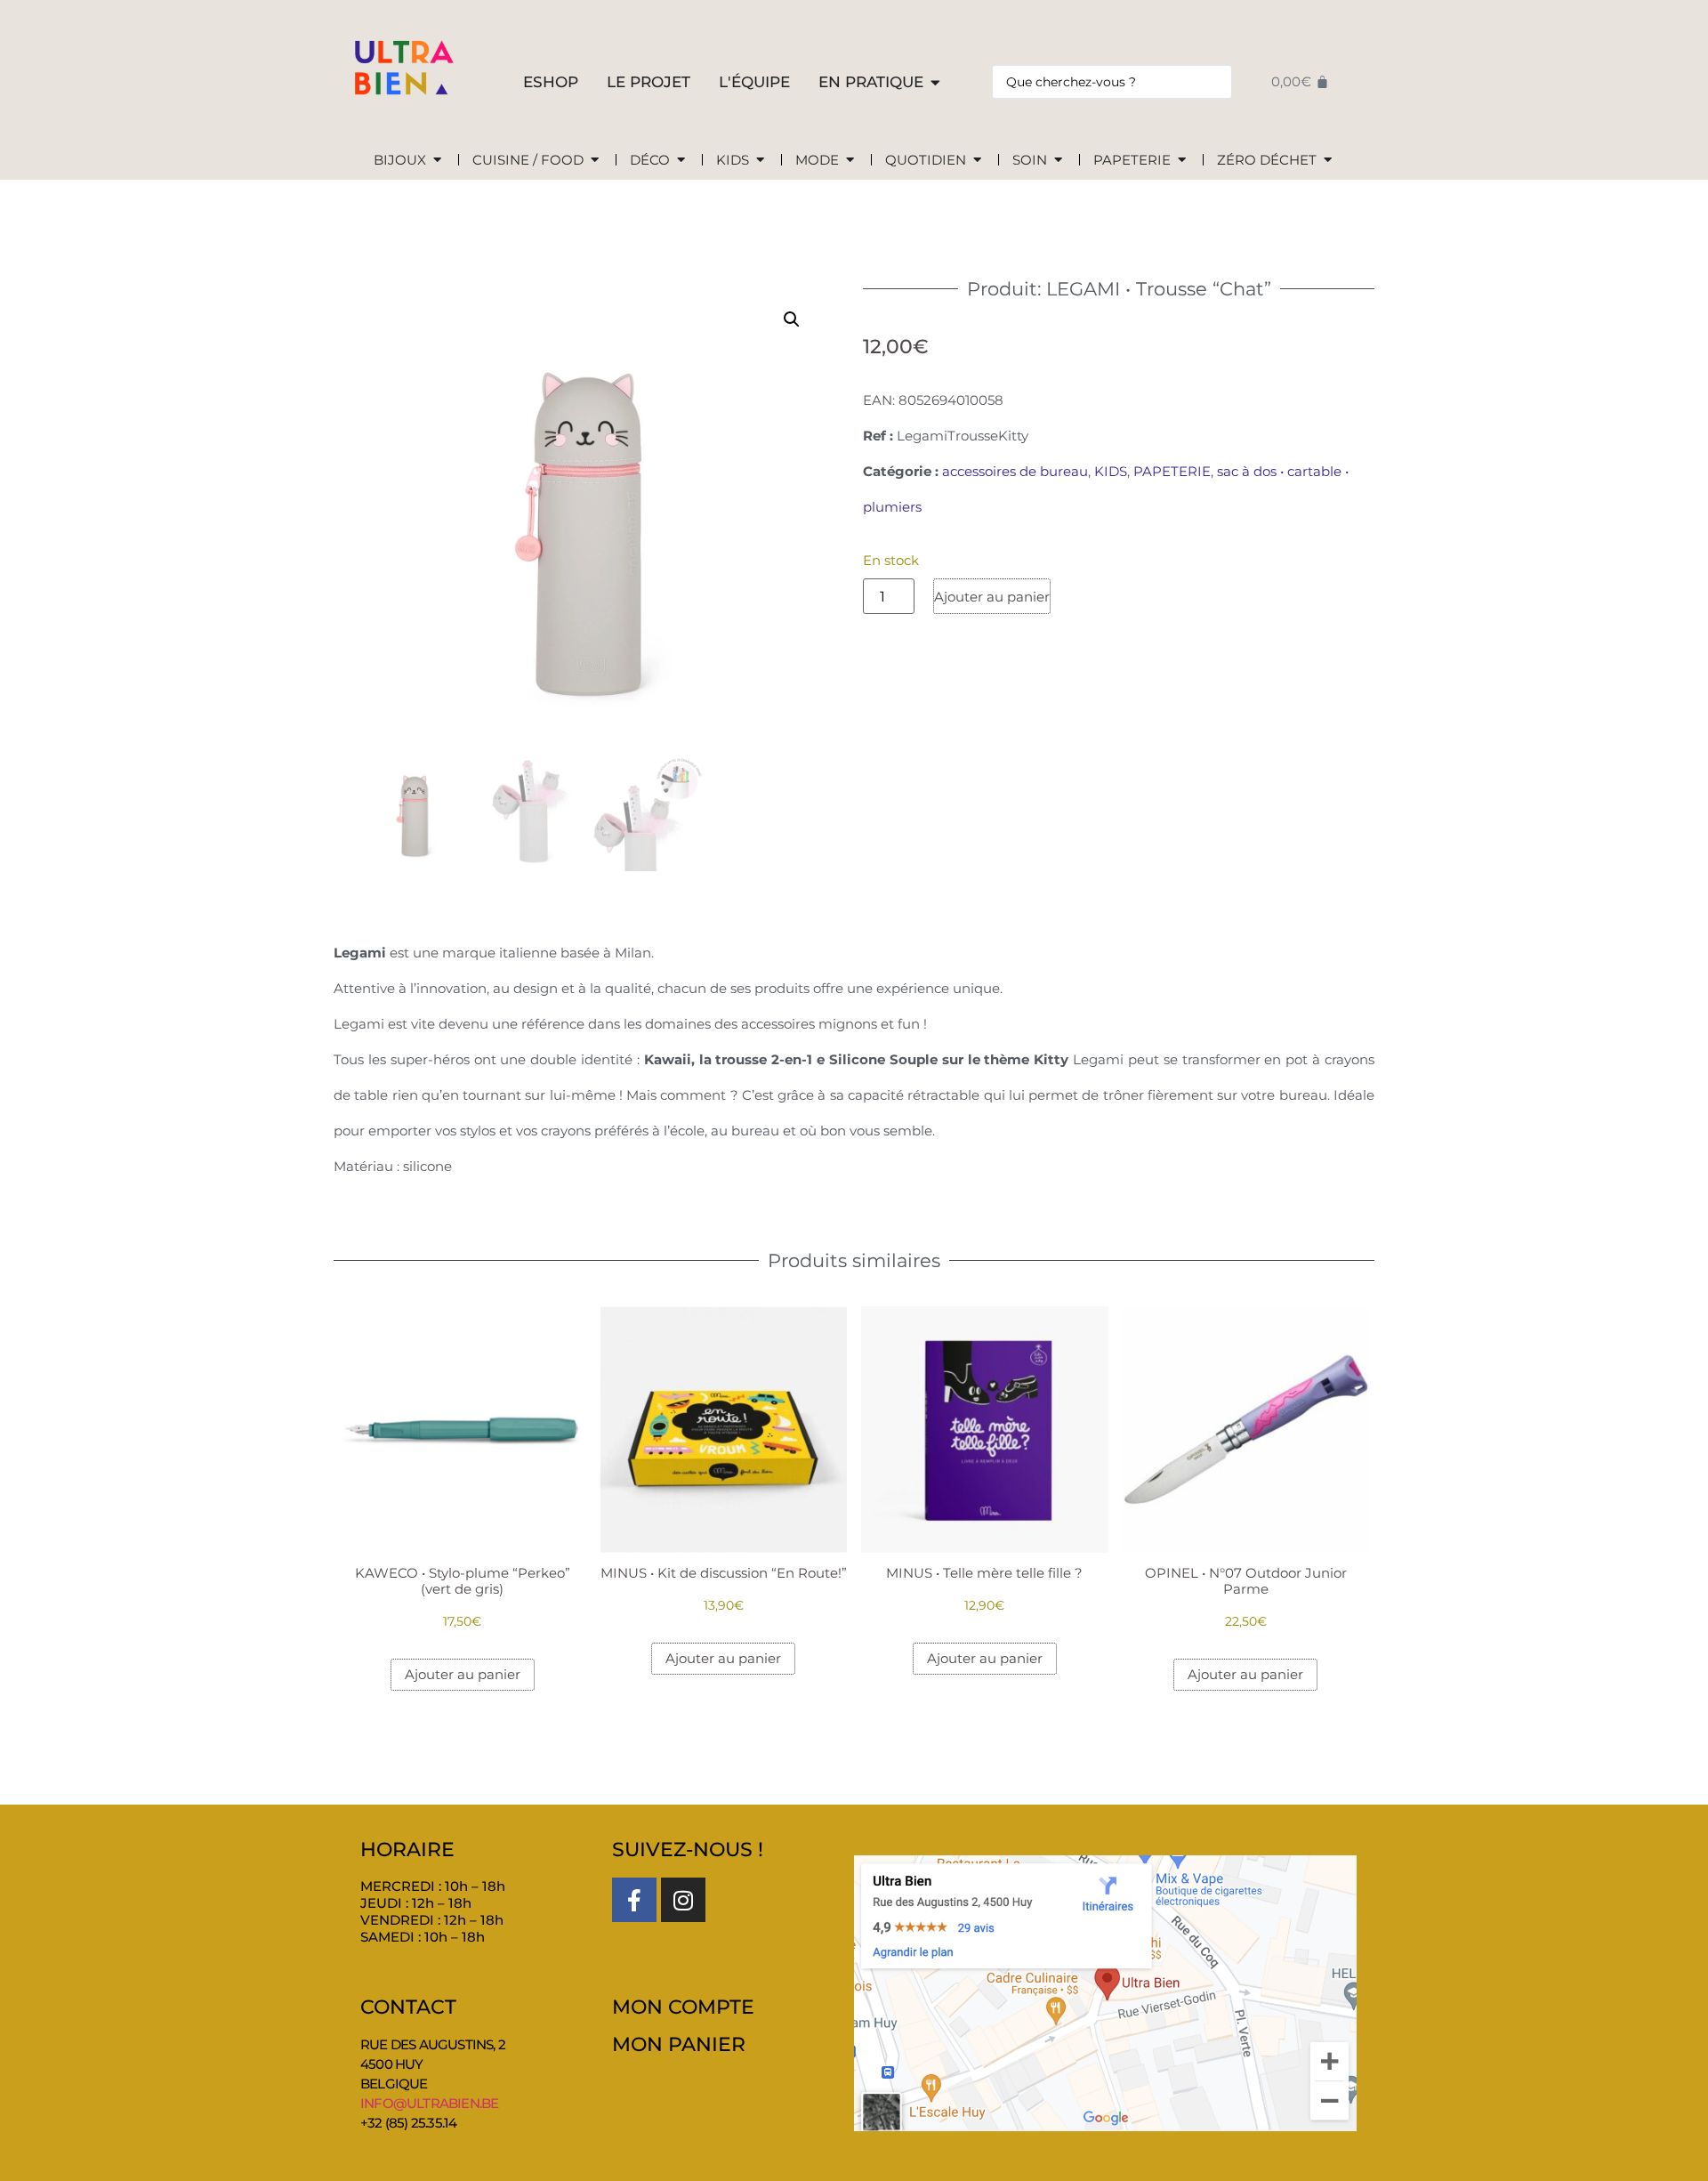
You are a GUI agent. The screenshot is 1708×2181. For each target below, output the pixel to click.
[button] (792, 319)
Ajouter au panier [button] (463, 1674)
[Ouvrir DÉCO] (681, 161)
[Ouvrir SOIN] (1058, 161)
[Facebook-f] (634, 1900)
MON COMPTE (683, 2007)
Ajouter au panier (992, 597)
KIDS (1111, 471)
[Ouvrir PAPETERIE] (1182, 161)
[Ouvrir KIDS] (760, 161)
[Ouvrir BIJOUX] (437, 161)
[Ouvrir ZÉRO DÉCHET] (1328, 161)
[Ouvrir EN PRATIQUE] (935, 83)
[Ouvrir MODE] (850, 161)
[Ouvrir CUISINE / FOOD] (595, 161)
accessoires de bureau (1015, 471)
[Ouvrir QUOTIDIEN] (977, 161)
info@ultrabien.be (429, 2103)
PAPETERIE (1172, 471)
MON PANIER (679, 2044)
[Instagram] (683, 1900)
